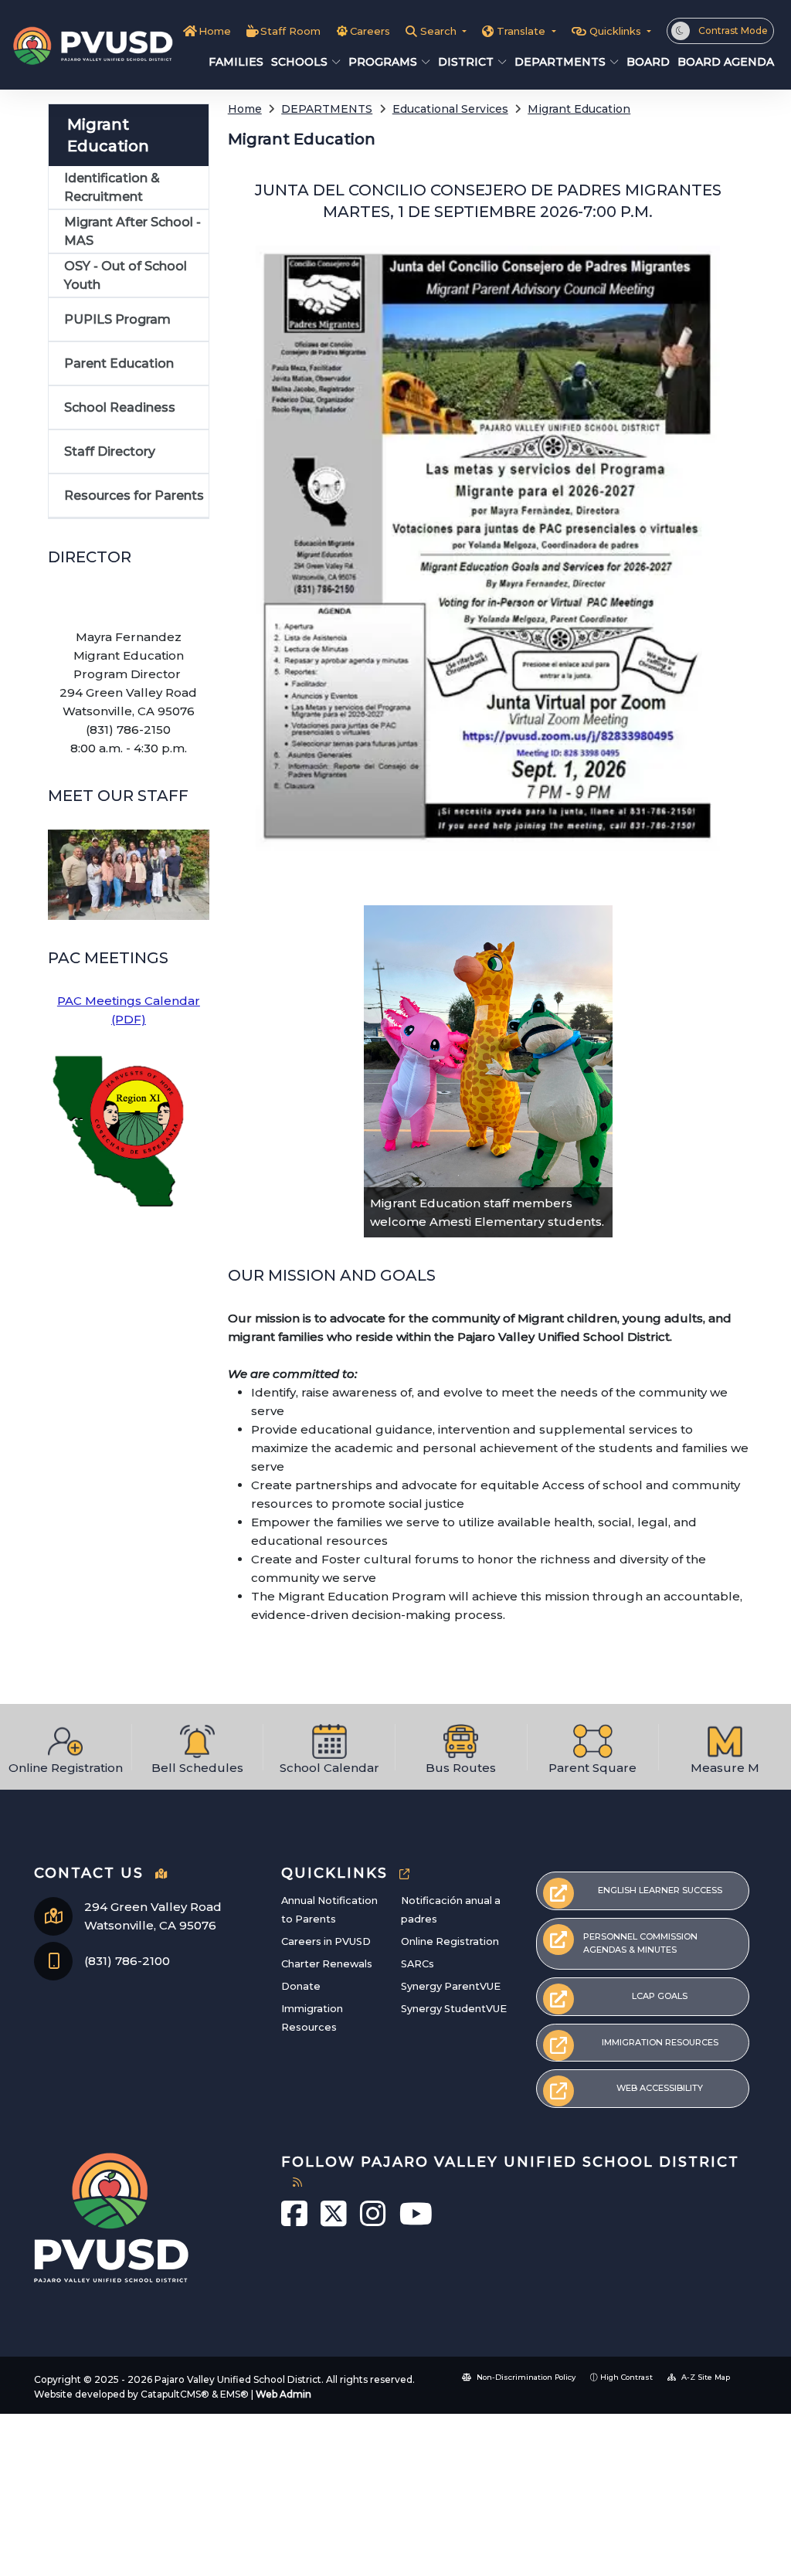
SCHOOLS (299, 62)
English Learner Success (660, 1890)
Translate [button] (523, 31)
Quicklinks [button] (617, 31)
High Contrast (626, 2377)
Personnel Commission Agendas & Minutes (640, 1943)
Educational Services (450, 109)
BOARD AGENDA (721, 62)
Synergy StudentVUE (454, 2009)
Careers (370, 31)
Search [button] (440, 31)
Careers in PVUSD (326, 1941)
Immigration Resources (660, 2042)
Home (215, 31)
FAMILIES (233, 62)
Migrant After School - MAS (132, 231)
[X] (334, 2221)
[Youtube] (416, 2221)
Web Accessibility (660, 2088)
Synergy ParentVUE (451, 1986)
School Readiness (120, 407)
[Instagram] (374, 2221)
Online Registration (450, 1941)
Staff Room (290, 31)
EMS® (234, 2394)
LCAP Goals (660, 1996)
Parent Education (119, 363)
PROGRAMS (383, 62)
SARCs (418, 1964)
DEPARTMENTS (560, 62)
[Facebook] (295, 2221)
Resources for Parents (134, 496)
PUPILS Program (117, 319)
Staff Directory (110, 451)
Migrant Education (579, 109)
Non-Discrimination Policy (525, 2377)
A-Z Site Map (704, 2377)
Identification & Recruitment (112, 187)
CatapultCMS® (175, 2394)
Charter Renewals (327, 1964)
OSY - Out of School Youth (126, 275)
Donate (301, 1986)
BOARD (645, 62)
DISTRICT (466, 62)
